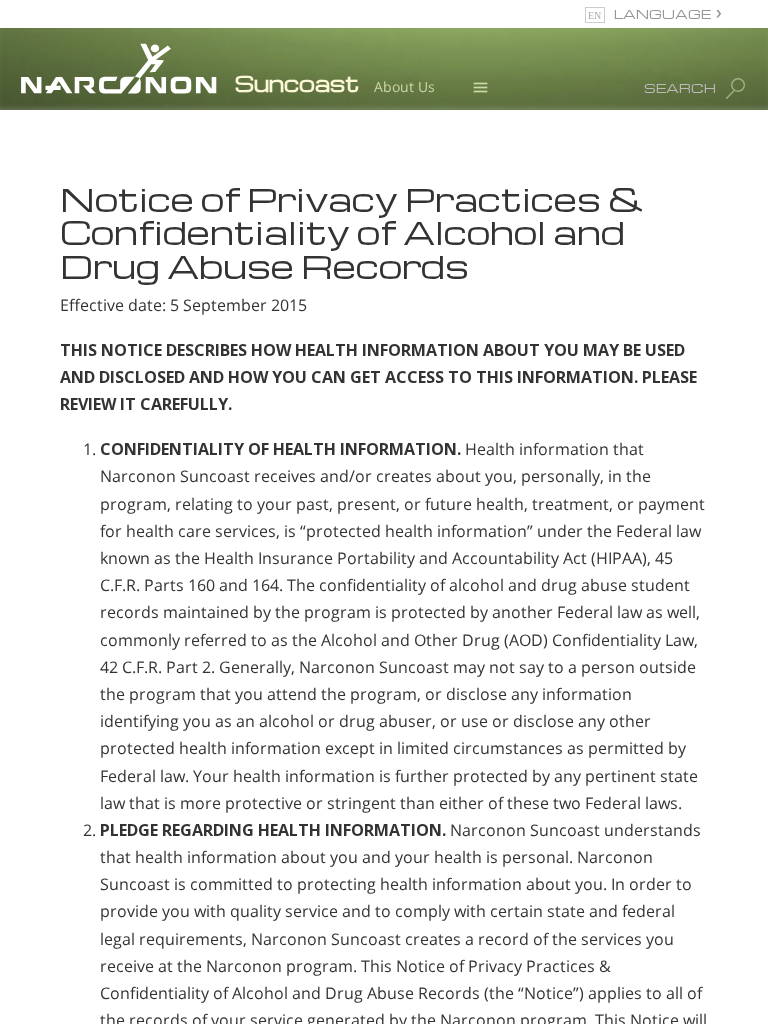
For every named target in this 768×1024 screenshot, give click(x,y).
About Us (404, 86)
